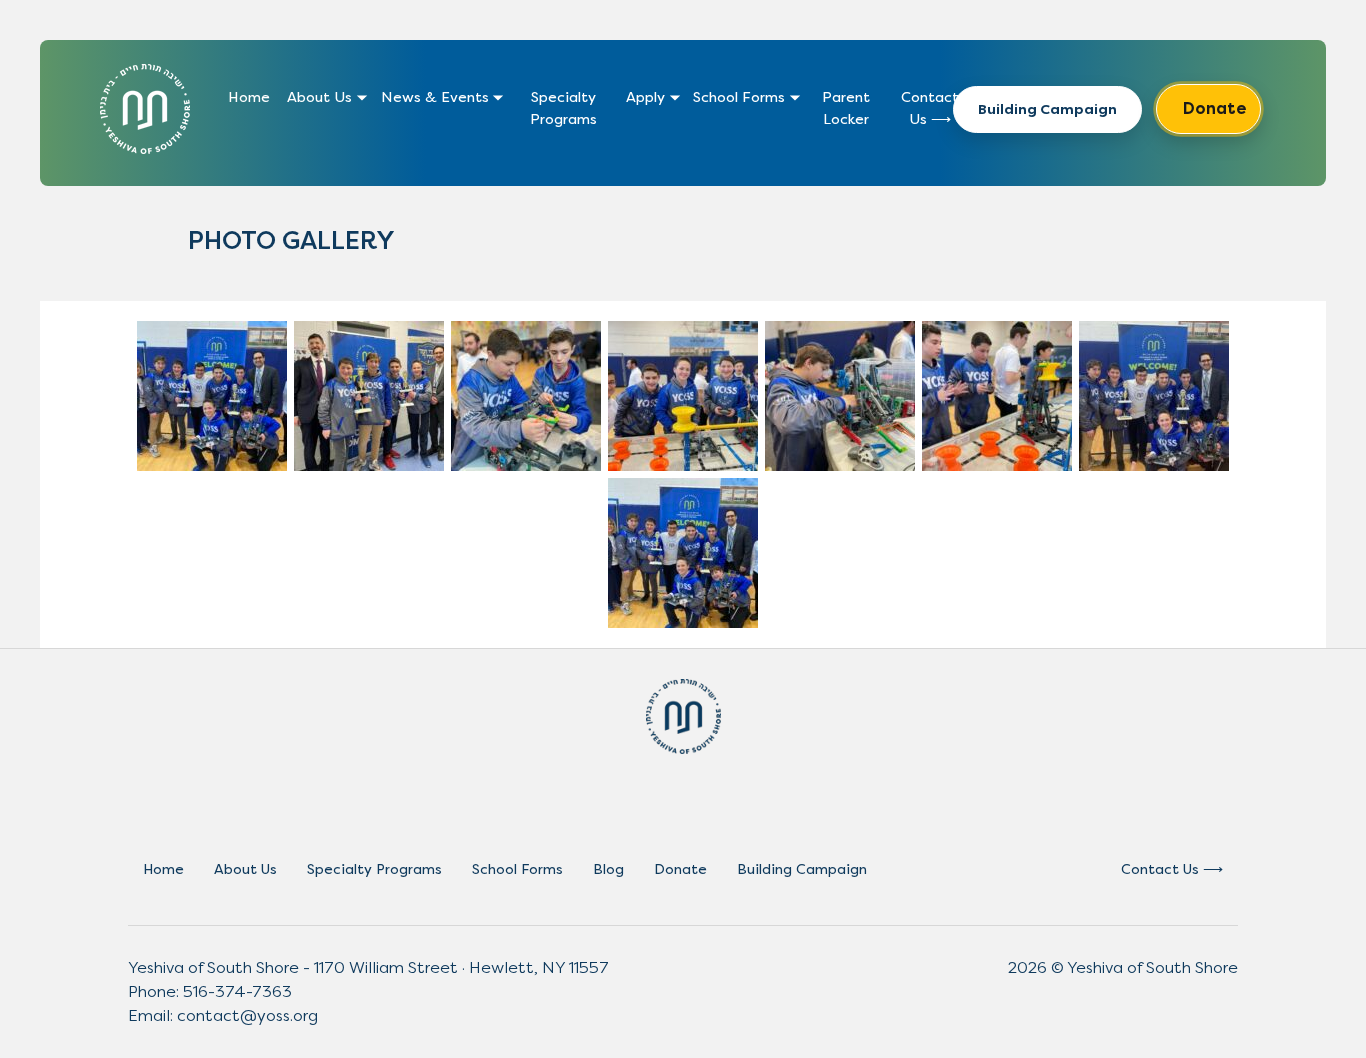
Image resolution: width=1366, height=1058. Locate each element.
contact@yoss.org (247, 1015)
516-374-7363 (237, 991)
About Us (319, 97)
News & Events (435, 97)
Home (249, 97)
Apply (645, 97)
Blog (608, 869)
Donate (1215, 108)
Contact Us (930, 108)
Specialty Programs (563, 108)
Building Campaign (1047, 109)
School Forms (739, 97)
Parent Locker (846, 108)
